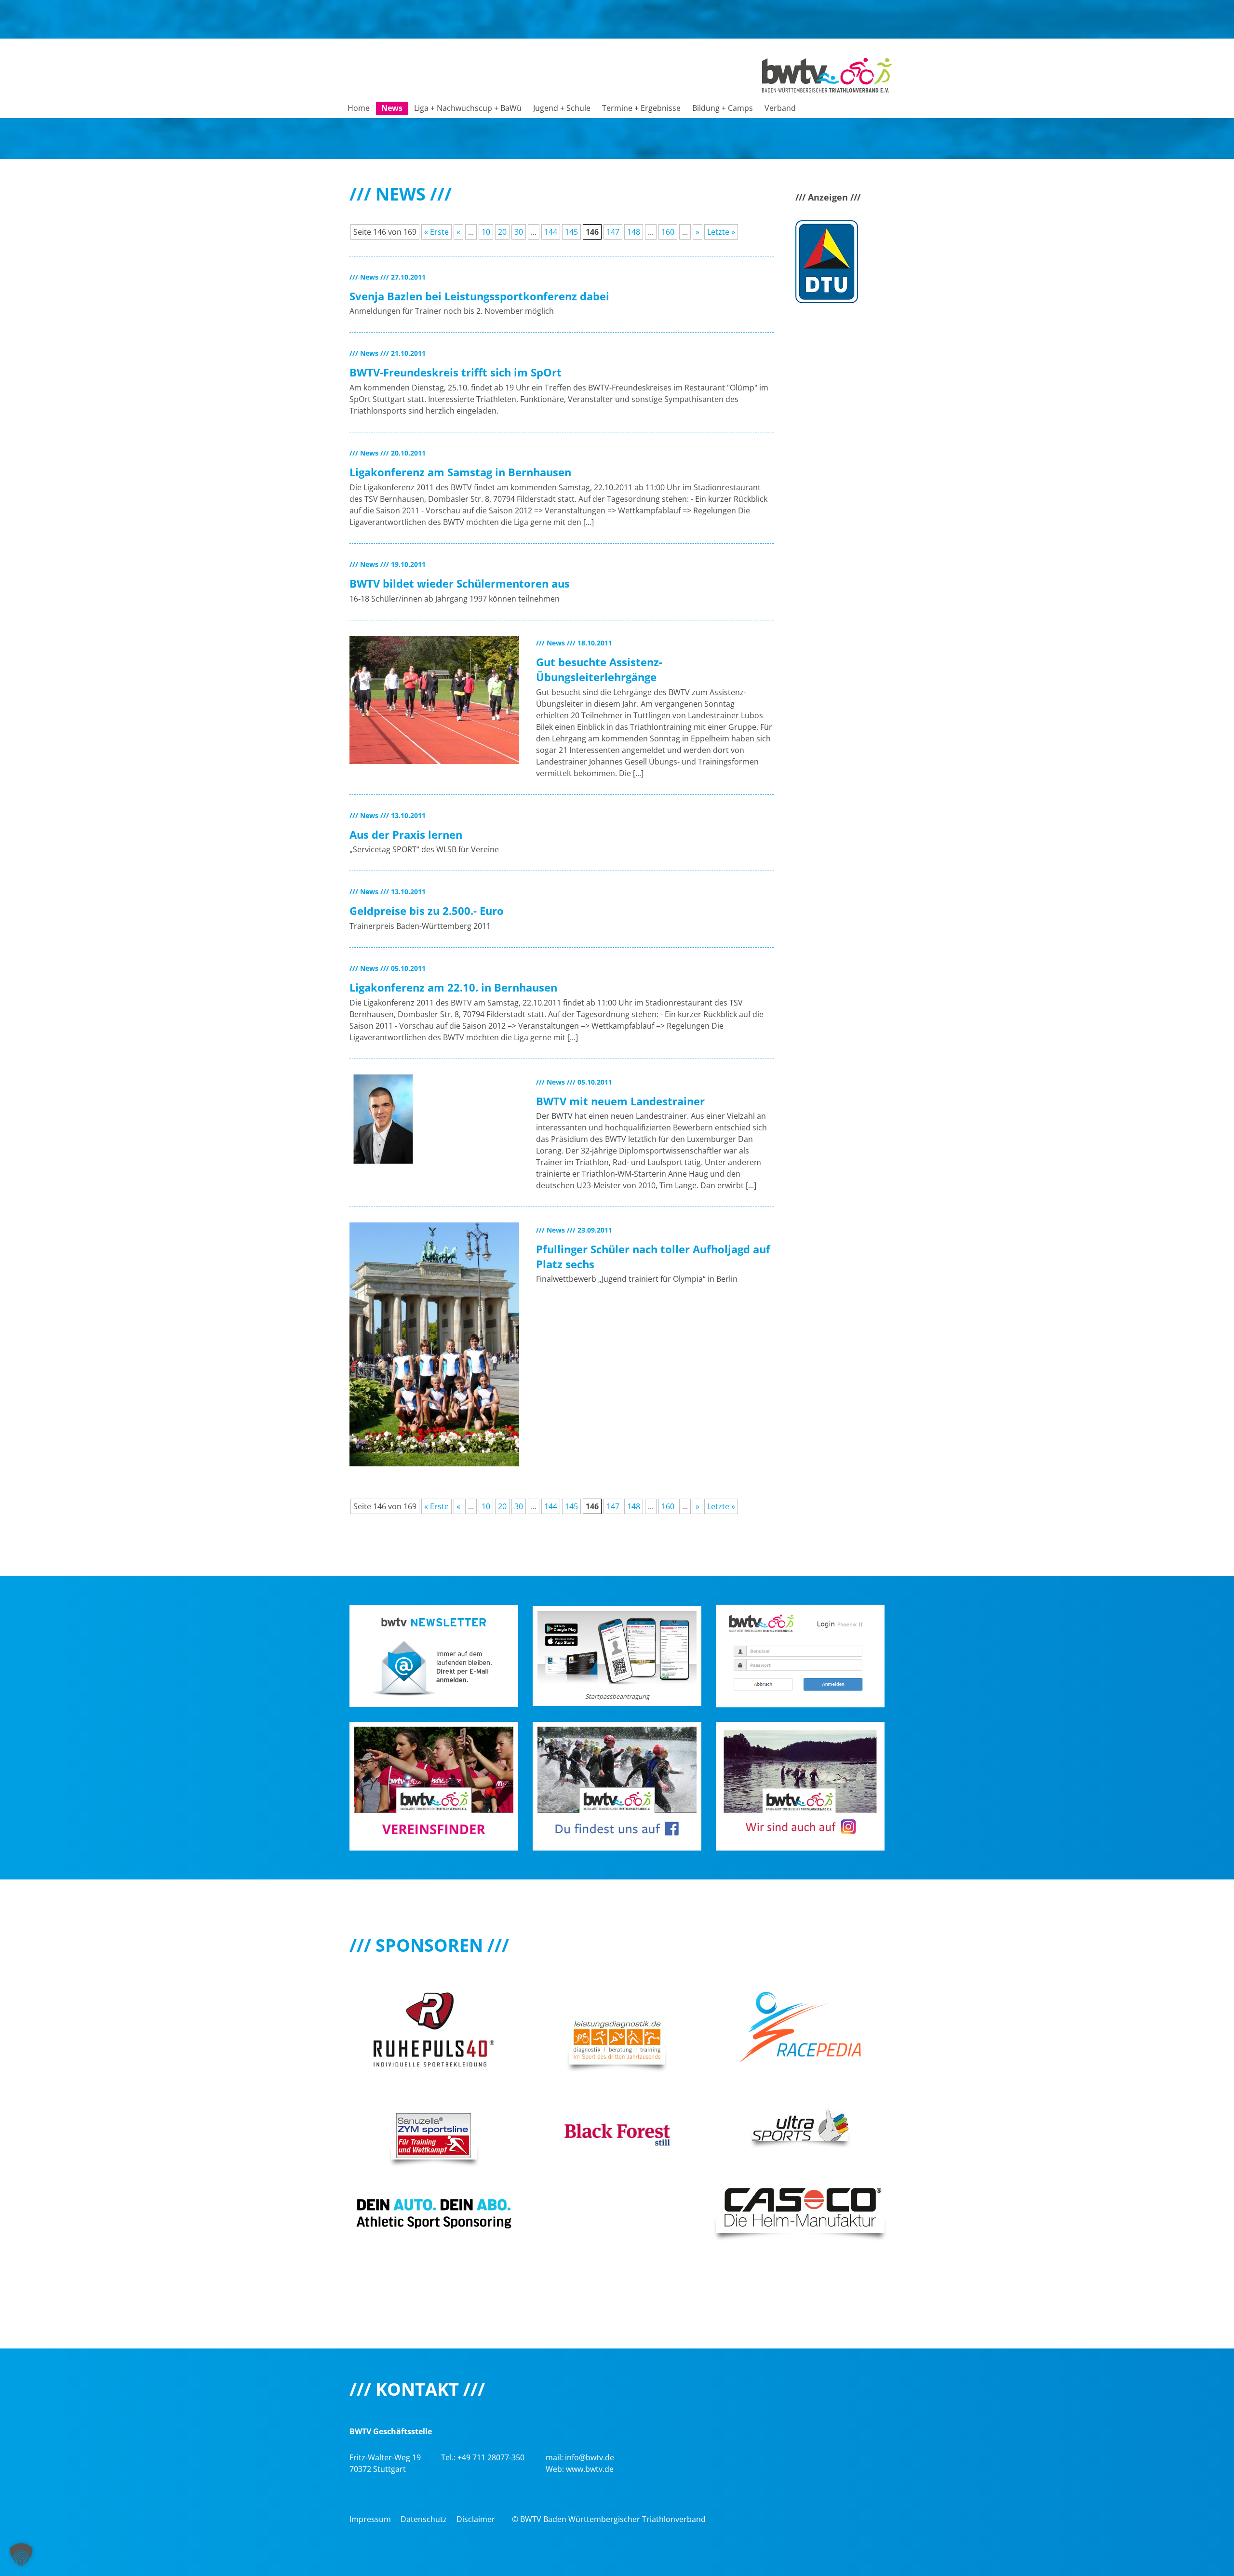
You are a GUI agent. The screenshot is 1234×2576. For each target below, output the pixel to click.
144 (551, 232)
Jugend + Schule (562, 108)
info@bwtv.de (590, 2457)
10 (486, 232)
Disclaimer (476, 2519)
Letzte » (721, 232)
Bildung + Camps (723, 108)
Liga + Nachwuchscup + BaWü (468, 108)
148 (634, 232)
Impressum (370, 2519)
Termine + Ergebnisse (641, 108)
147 (613, 232)
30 (519, 232)
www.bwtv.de (590, 2469)
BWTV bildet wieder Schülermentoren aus (460, 583)
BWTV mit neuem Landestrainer (620, 1101)
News (392, 108)
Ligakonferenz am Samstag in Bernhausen (460, 472)
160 (668, 232)
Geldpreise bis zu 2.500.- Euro (427, 911)
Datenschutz (424, 2519)
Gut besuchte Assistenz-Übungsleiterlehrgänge (599, 669)
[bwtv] (827, 74)
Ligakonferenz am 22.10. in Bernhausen (453, 987)
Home (359, 108)
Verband (780, 108)
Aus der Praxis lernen (406, 834)
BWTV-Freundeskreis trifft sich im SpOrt (456, 372)
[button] (21, 2555)
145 (571, 232)
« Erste (436, 232)
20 (502, 232)
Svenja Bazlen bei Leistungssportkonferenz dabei (479, 296)
